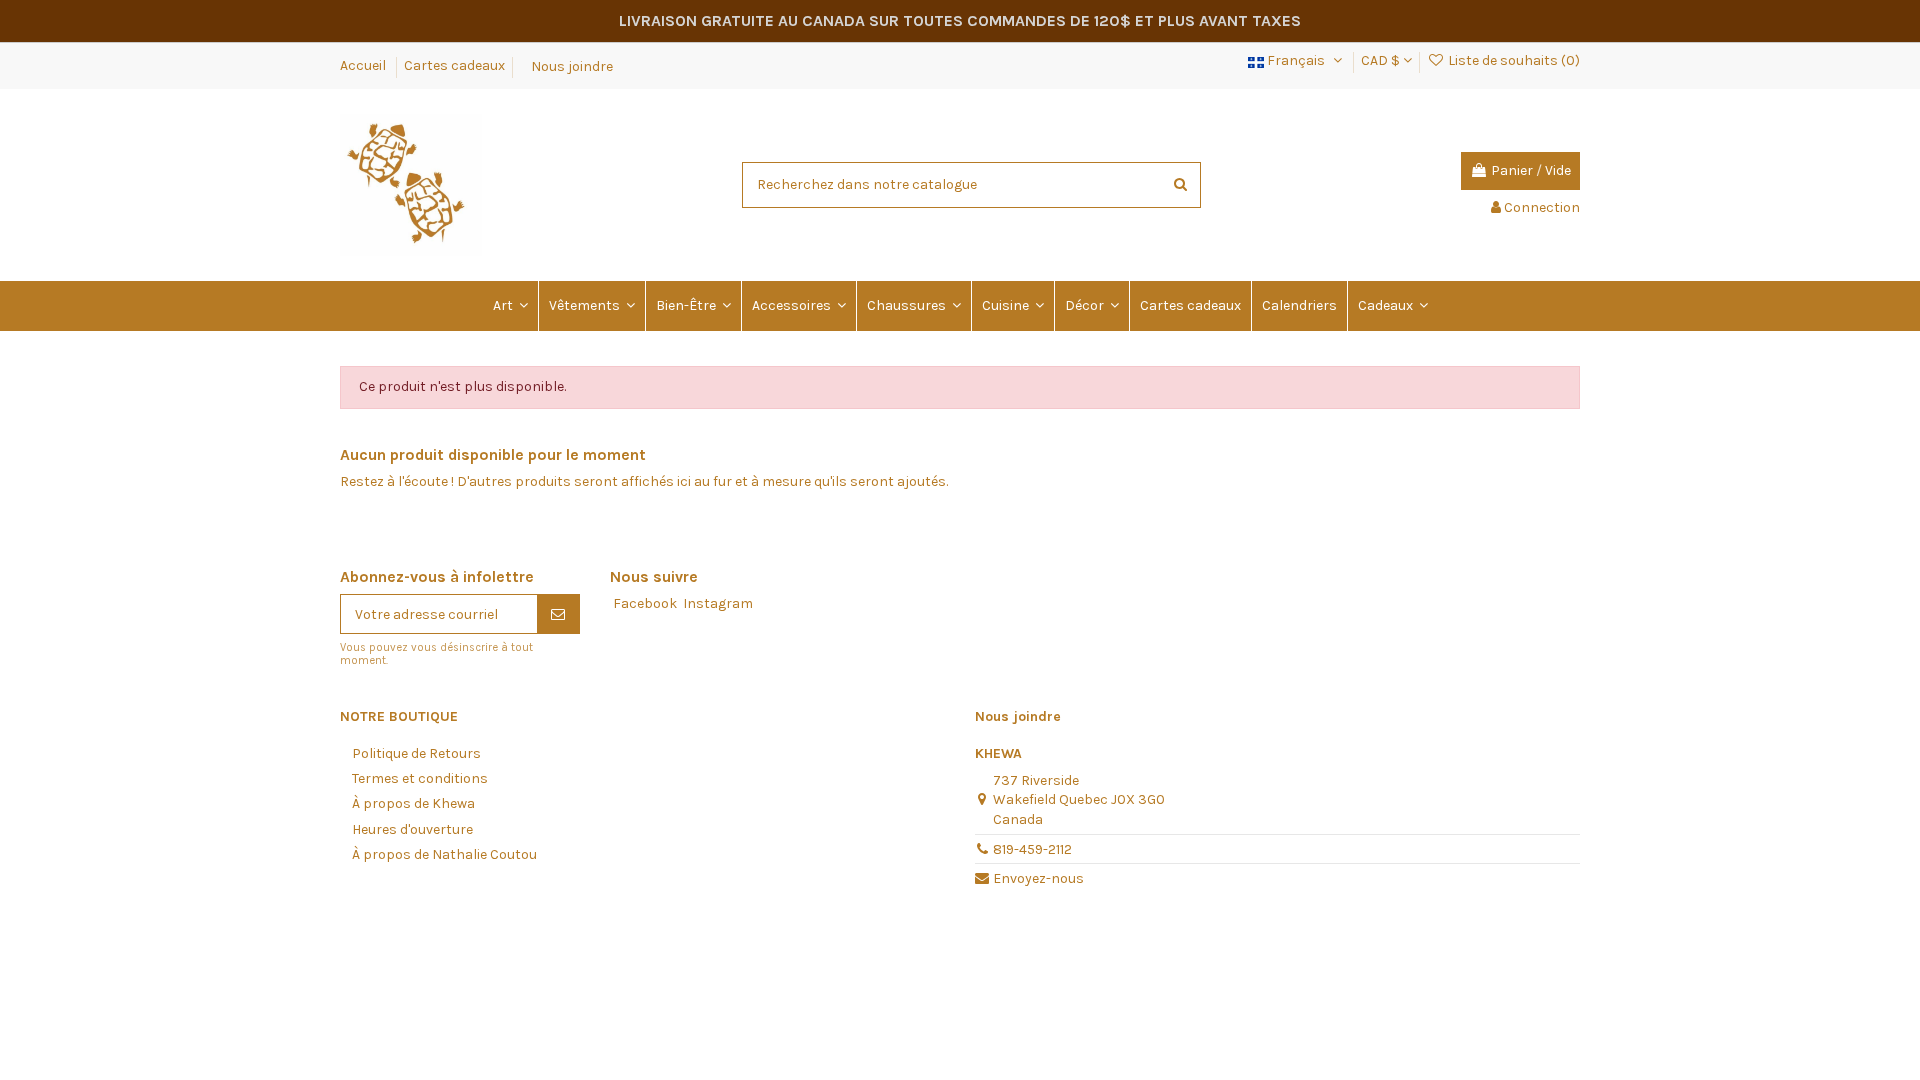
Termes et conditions (420, 778)
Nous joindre (572, 65)
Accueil (364, 65)
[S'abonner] (558, 614)
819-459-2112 (1032, 849)
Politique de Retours (416, 753)
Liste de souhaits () (1512, 60)
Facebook (645, 603)
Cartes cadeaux (454, 65)
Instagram (718, 603)
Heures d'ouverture (412, 829)
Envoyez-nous (1038, 878)
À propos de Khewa (413, 803)
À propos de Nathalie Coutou (444, 854)
